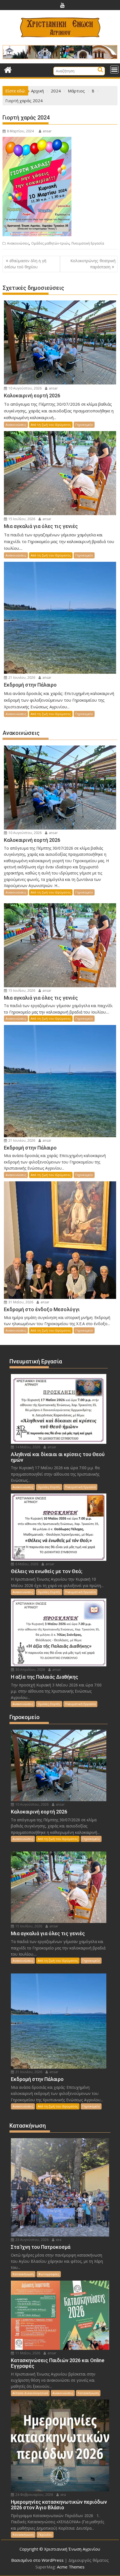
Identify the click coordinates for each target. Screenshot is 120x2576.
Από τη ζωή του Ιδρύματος (51, 425)
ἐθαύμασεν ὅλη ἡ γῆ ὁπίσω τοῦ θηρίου (25, 264)
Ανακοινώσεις (18, 243)
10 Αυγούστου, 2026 (25, 388)
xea (58, 2240)
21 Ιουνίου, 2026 (21, 678)
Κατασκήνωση (23, 2274)
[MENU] (114, 70)
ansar (47, 131)
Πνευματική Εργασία (88, 243)
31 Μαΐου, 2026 (20, 1302)
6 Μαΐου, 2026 (26, 1564)
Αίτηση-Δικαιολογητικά (30, 2393)
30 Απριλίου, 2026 (30, 1670)
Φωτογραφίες (49, 2274)
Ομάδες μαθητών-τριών (50, 243)
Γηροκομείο (84, 425)
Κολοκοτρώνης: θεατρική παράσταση (93, 264)
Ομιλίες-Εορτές (49, 1487)
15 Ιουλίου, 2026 (21, 519)
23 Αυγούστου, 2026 (32, 2240)
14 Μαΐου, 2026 (27, 1447)
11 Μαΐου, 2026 (27, 2353)
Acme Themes (71, 2567)
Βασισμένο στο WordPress (37, 2560)
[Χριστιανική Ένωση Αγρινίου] (8, 69)
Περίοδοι (45, 2535)
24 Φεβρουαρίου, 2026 (34, 2495)
